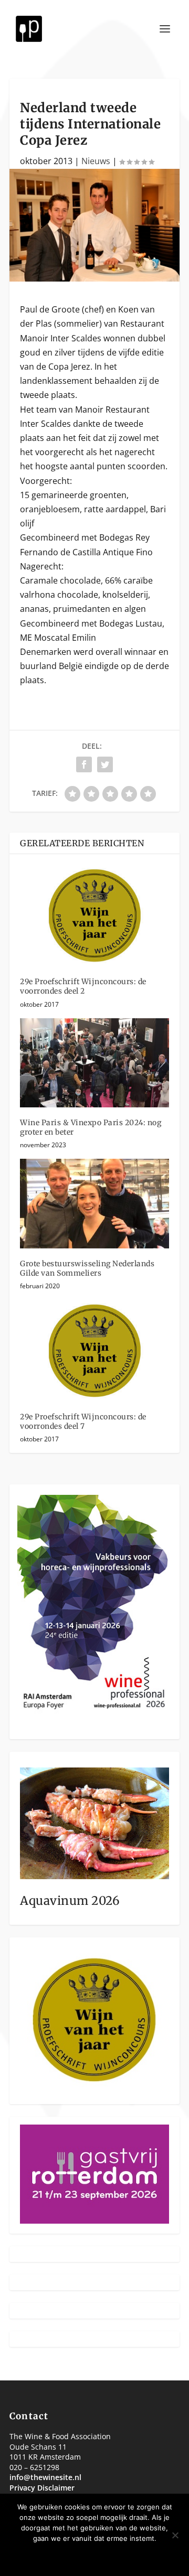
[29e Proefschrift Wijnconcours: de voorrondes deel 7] (94, 1351)
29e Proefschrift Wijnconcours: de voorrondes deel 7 (83, 1421)
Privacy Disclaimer (42, 2488)
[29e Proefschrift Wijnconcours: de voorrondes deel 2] (94, 915)
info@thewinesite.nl (45, 2477)
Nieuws (96, 161)
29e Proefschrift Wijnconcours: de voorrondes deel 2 (83, 986)
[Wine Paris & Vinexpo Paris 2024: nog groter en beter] (94, 1063)
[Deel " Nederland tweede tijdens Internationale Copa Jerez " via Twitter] (105, 764)
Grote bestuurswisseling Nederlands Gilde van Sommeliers (87, 1268)
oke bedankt (63, 2556)
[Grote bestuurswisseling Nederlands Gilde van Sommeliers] (94, 1203)
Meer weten (128, 2556)
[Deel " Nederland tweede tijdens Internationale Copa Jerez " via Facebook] (84, 764)
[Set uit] (175, 2535)
